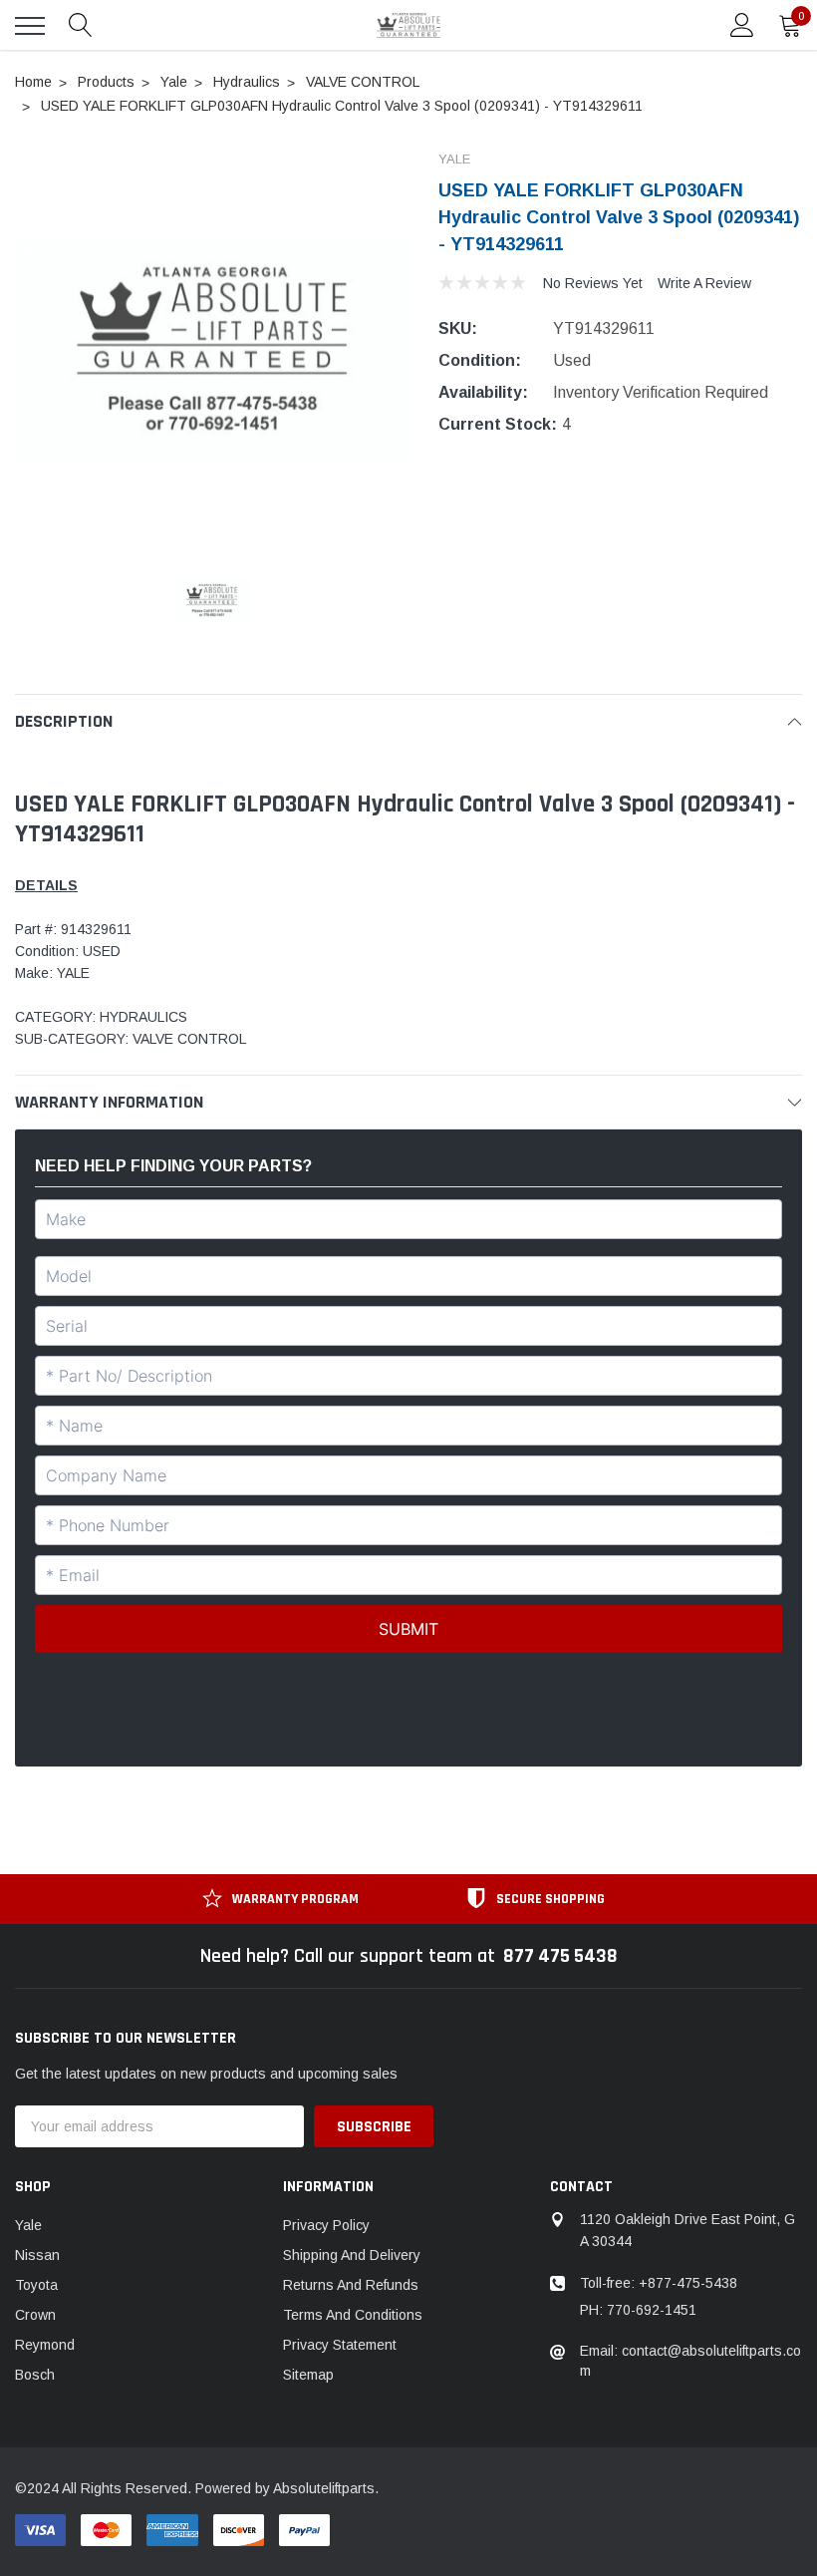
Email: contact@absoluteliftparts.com (690, 2361)
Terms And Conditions (353, 2315)
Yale (28, 2225)
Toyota (36, 2285)
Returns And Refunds (351, 2285)
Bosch (35, 2375)
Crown (35, 2315)
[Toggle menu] (30, 26)
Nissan (37, 2255)
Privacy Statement (340, 2345)
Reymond (45, 2345)
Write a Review (704, 283)
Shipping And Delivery (352, 2255)
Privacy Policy (326, 2225)
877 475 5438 (560, 1956)
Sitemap (308, 2375)
